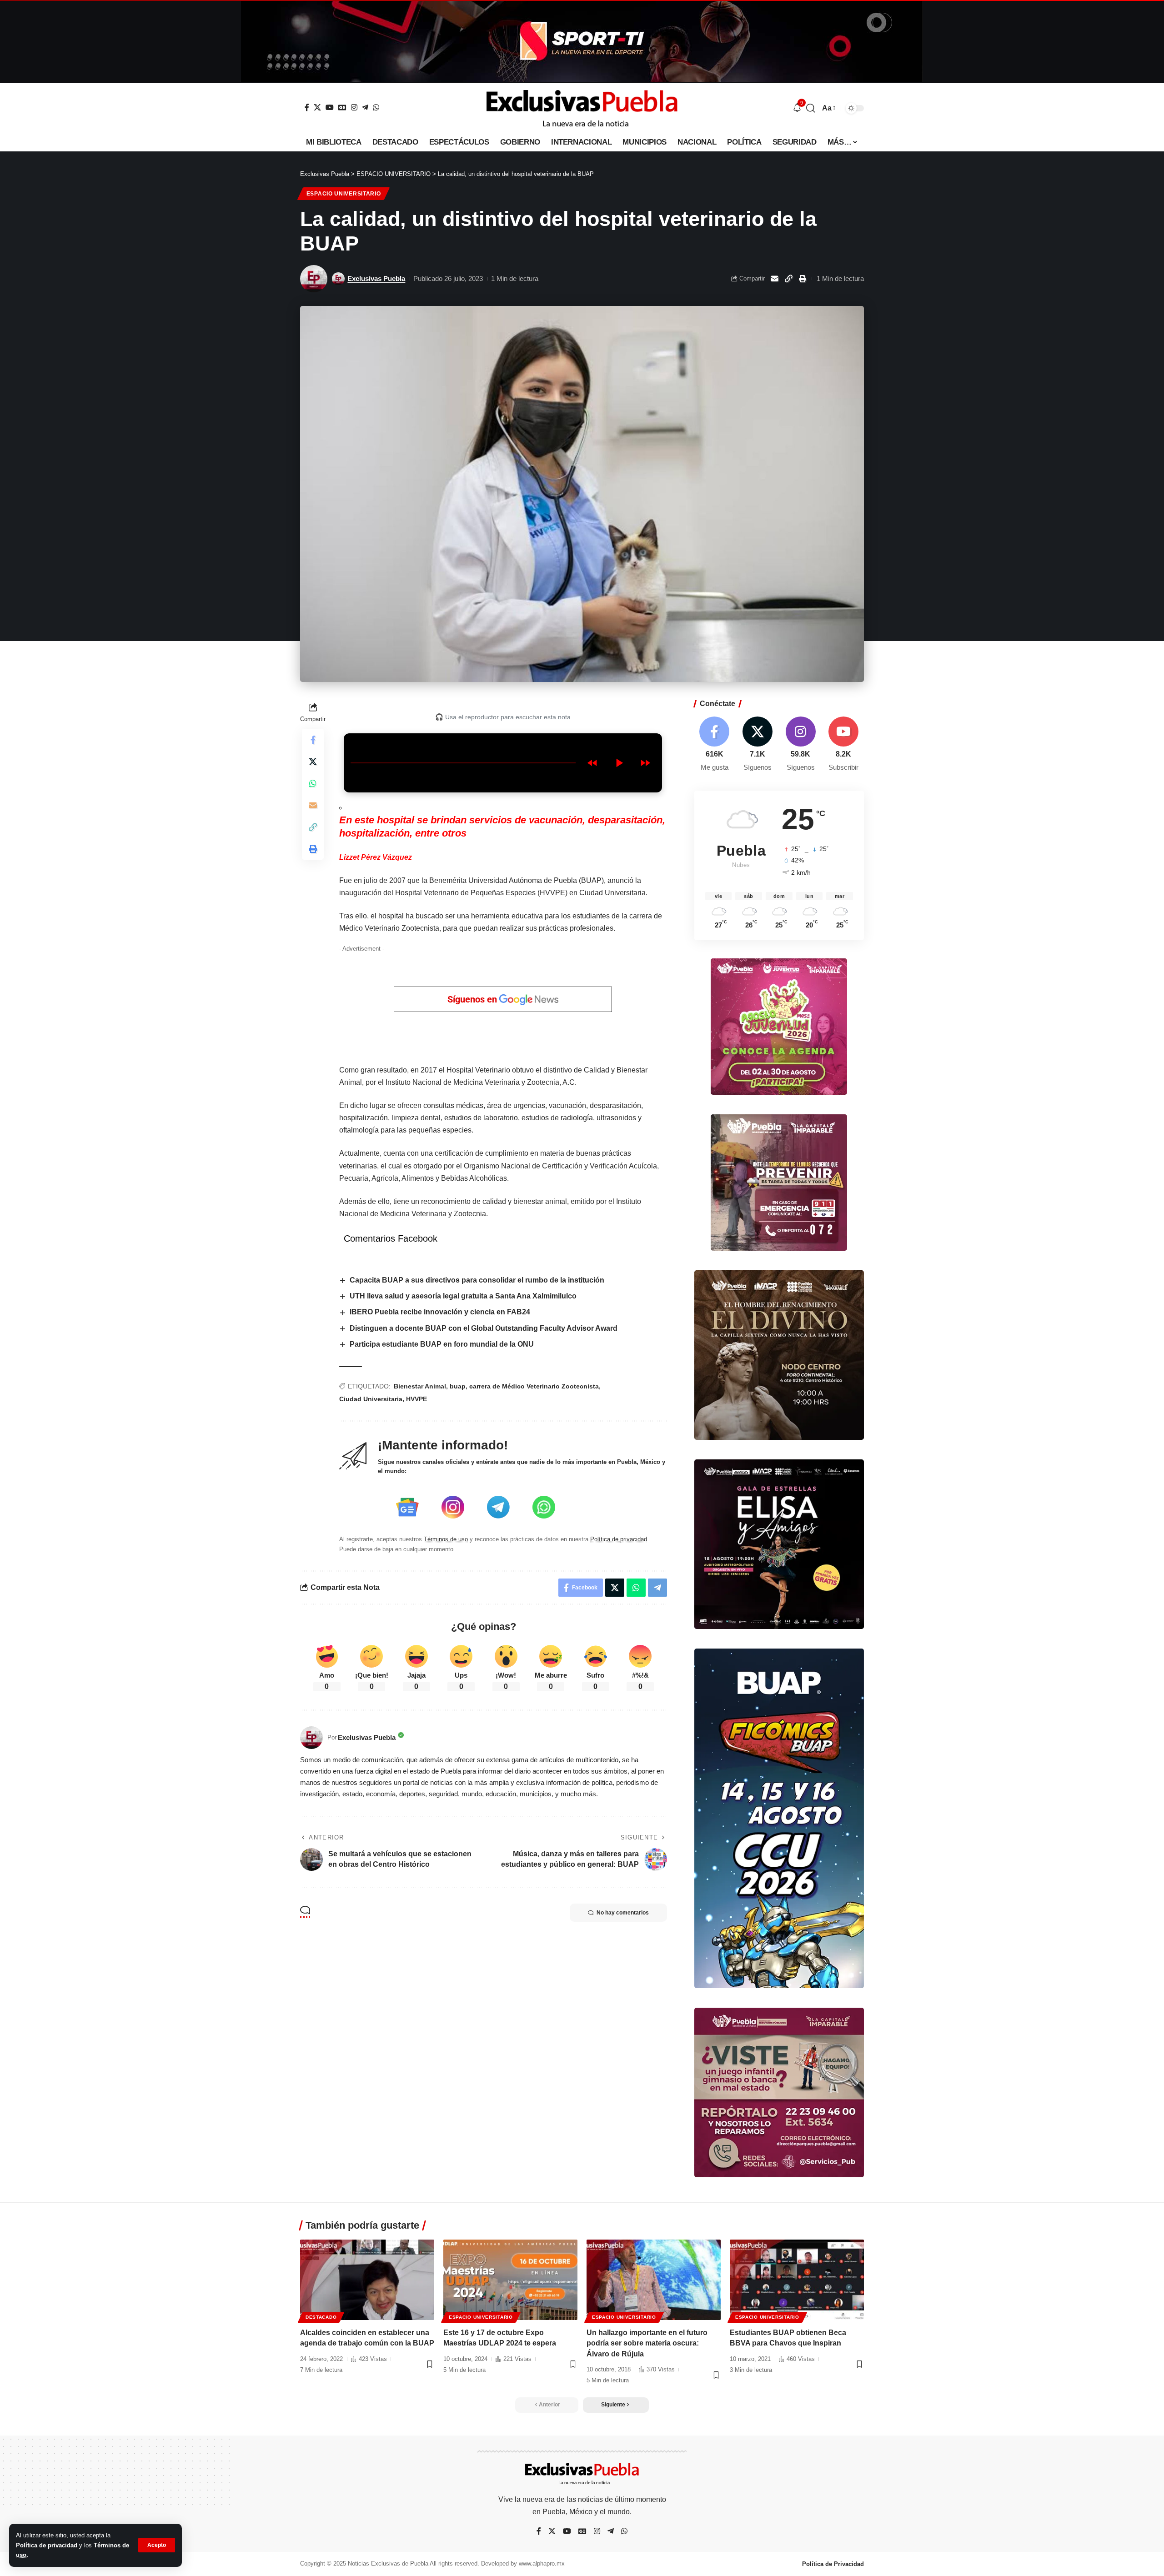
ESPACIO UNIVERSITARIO (344, 194)
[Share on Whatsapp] (313, 783)
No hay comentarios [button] (623, 1913)
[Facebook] (307, 107)
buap (458, 1386)
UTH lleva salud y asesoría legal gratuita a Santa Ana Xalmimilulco (463, 1296)
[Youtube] (843, 744)
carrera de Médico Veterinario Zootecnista (534, 1386)
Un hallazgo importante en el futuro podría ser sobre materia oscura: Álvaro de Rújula (647, 2343)
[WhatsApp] (376, 107)
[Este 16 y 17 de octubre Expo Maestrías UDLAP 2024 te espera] (510, 2280)
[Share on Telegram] (657, 1588)
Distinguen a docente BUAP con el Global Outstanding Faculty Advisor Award (484, 1328)
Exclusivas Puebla (376, 278)
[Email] (774, 279)
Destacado (321, 2317)
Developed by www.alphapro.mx (523, 2563)
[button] (157, 2545)
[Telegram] (365, 107)
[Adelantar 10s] (645, 763)
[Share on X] (313, 761)
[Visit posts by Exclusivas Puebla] (314, 279)
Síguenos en (473, 999)
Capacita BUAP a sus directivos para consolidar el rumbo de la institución (477, 1280)
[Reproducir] (619, 763)
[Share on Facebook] (313, 739)
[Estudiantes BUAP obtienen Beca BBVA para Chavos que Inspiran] (797, 2280)
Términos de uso (446, 1539)
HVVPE (416, 1399)
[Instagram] (354, 107)
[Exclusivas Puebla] (582, 108)
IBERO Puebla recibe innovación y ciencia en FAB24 (440, 1312)
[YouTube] (330, 107)
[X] (317, 107)
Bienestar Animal (420, 1386)
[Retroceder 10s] (592, 763)
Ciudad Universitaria (371, 1399)
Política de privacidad (47, 2545)
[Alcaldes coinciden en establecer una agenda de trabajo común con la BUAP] (367, 2280)
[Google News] (342, 107)
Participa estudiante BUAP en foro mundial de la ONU (442, 1344)
